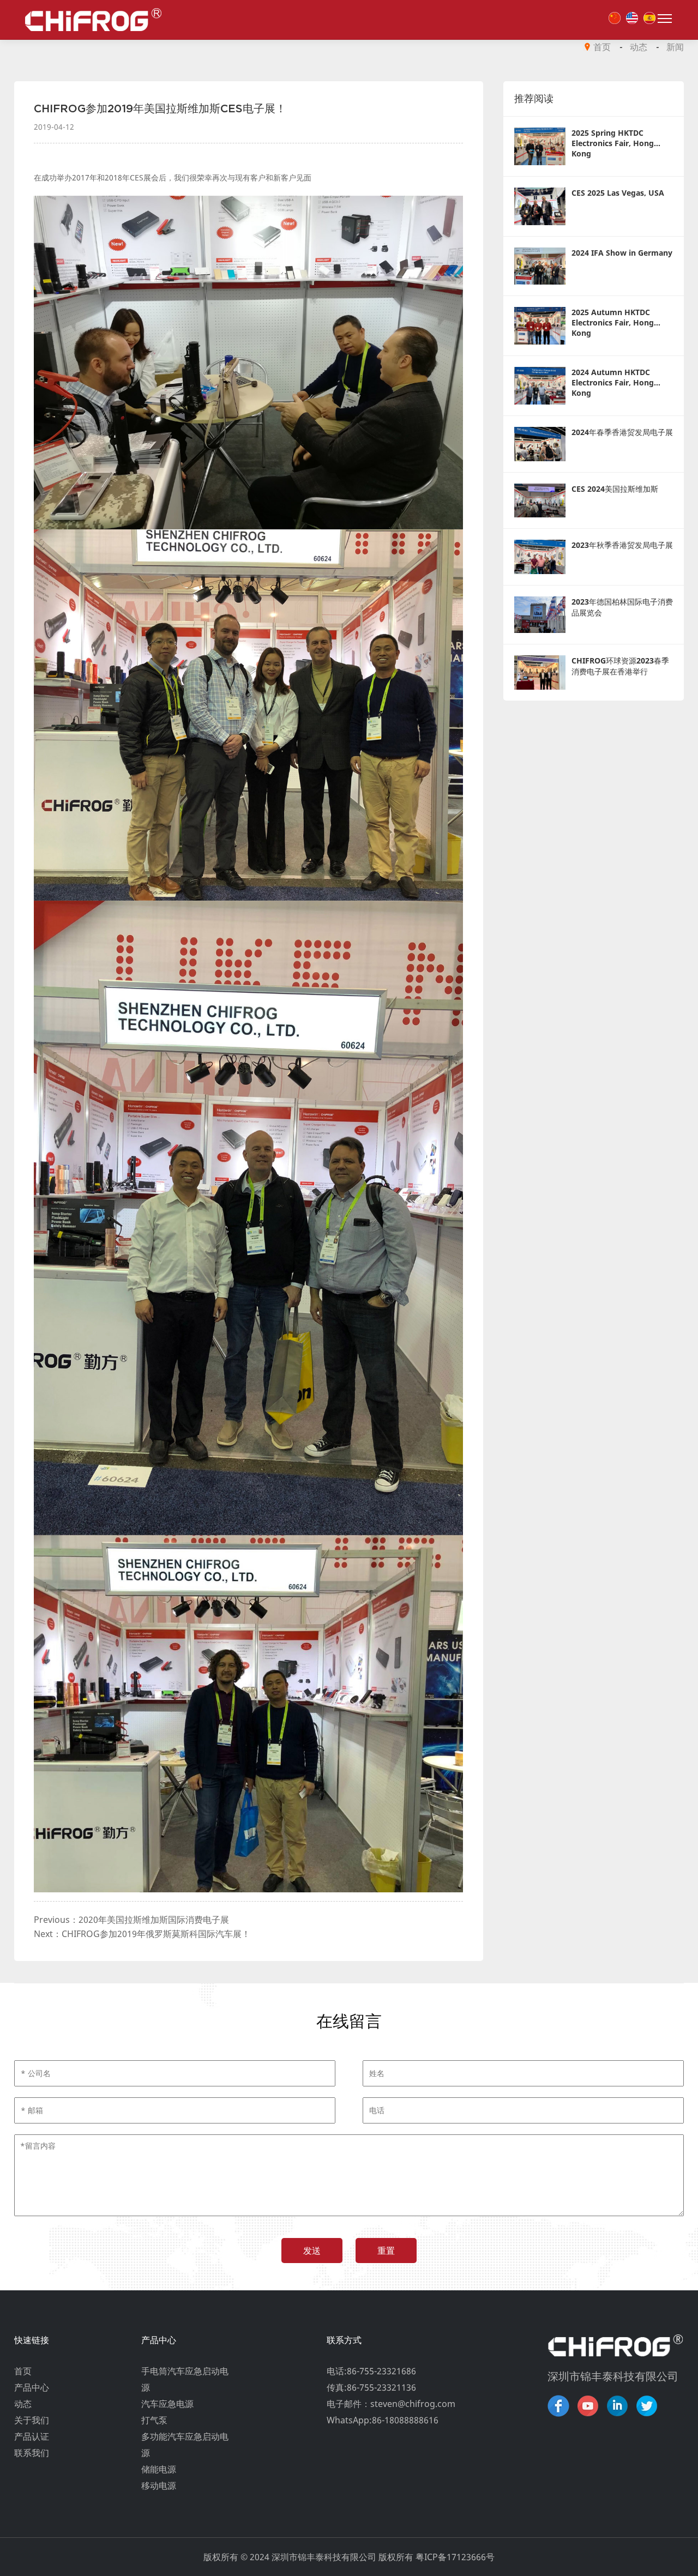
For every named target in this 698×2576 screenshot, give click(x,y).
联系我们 (32, 2453)
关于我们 (32, 2420)
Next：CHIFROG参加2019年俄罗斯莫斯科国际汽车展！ (142, 1934)
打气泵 (154, 2420)
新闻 (675, 47)
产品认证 (32, 2436)
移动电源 (159, 2485)
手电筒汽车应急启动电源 (185, 2379)
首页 (602, 47)
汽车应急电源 (167, 2404)
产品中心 (32, 2387)
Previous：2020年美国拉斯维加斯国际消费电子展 (131, 1920)
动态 (639, 47)
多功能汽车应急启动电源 (185, 2445)
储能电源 (159, 2469)
